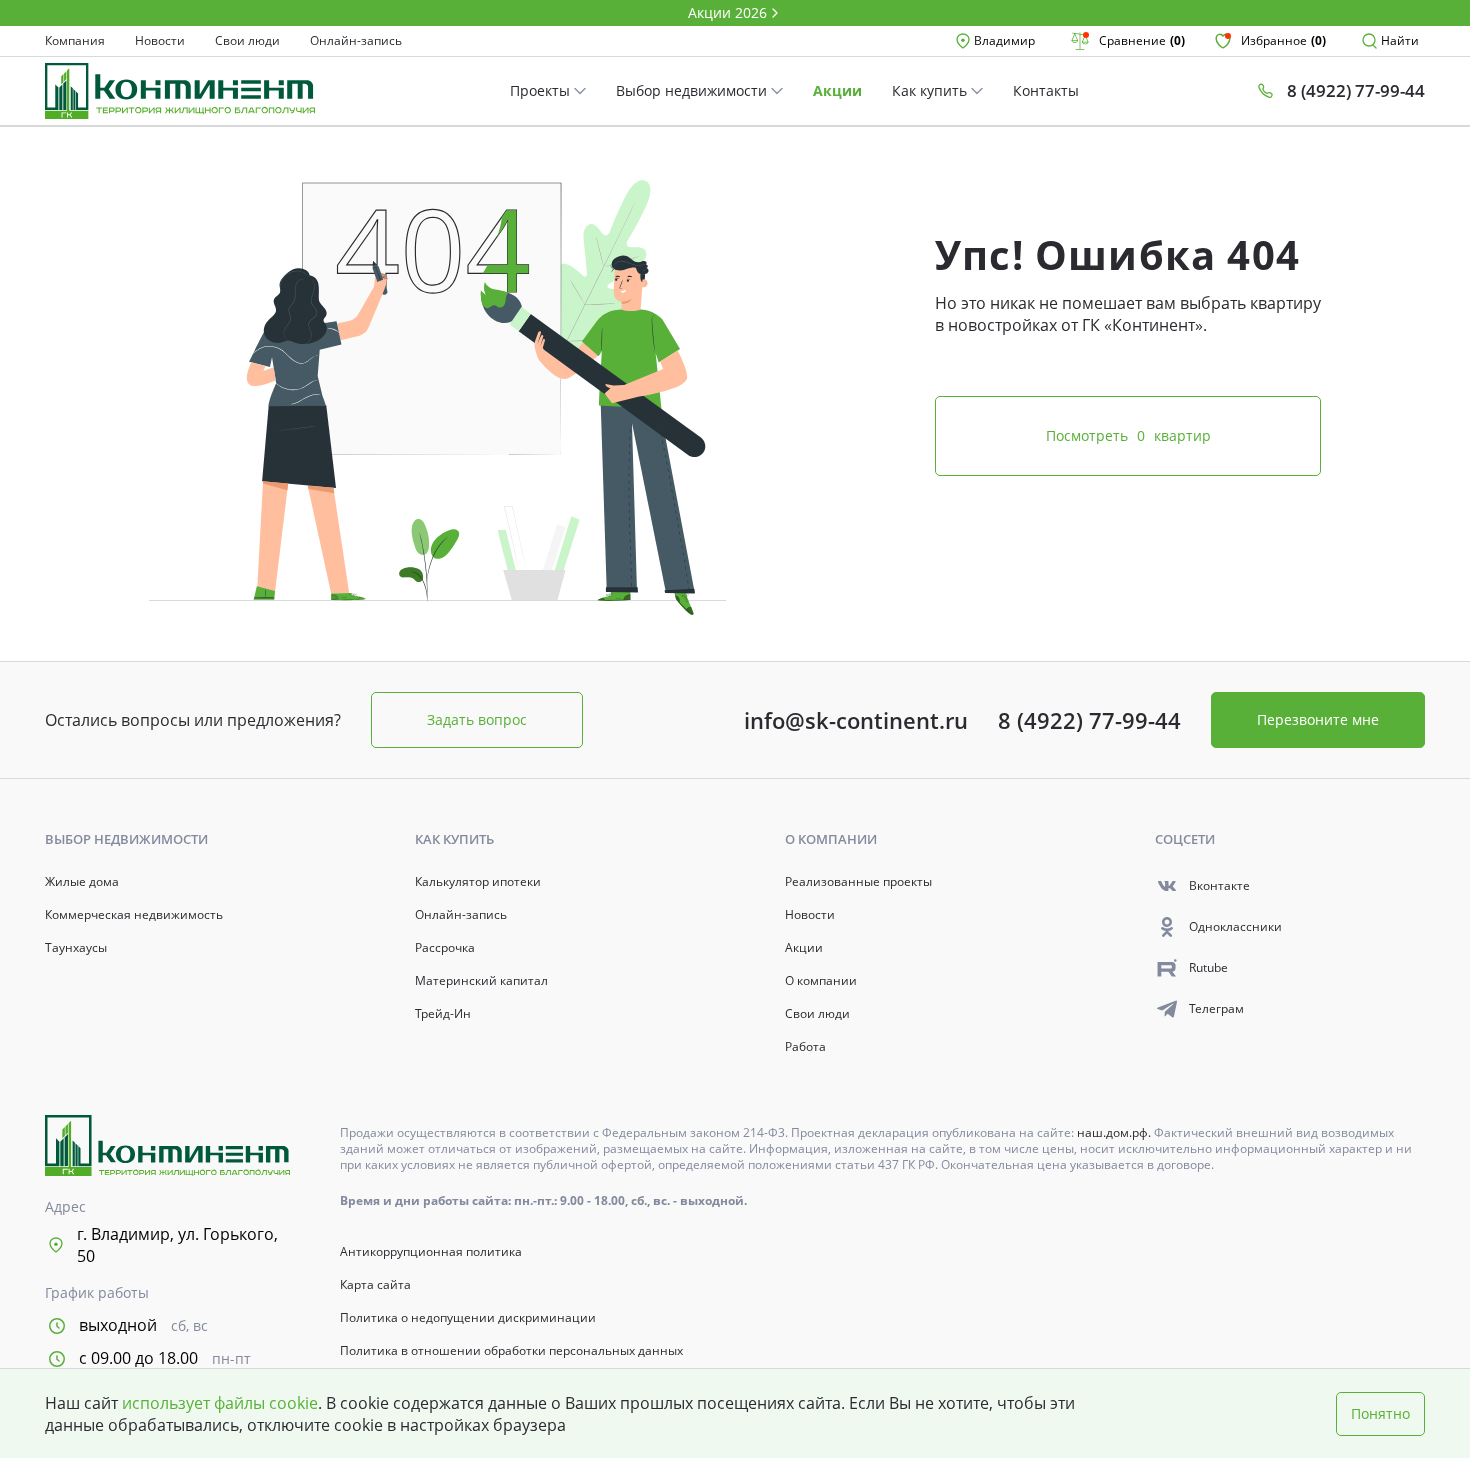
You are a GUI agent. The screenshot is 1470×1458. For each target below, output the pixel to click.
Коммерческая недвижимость (134, 915)
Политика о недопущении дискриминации (468, 1318)
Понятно (1380, 1413)
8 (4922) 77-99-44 (1089, 720)
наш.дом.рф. (1115, 1132)
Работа (805, 1047)
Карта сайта (375, 1285)
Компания (75, 41)
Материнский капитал (481, 981)
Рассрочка (445, 948)
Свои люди (247, 41)
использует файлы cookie (220, 1403)
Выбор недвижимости (693, 90)
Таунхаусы (76, 948)
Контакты (1046, 90)
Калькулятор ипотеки (478, 882)
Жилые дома (82, 882)
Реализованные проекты (858, 882)
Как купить (931, 90)
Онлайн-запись (356, 41)
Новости (160, 41)
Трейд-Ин (443, 1014)
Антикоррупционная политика (431, 1252)
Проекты (542, 90)
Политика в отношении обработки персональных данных (511, 1351)
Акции (837, 90)
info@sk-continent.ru (856, 720)
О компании (821, 981)
